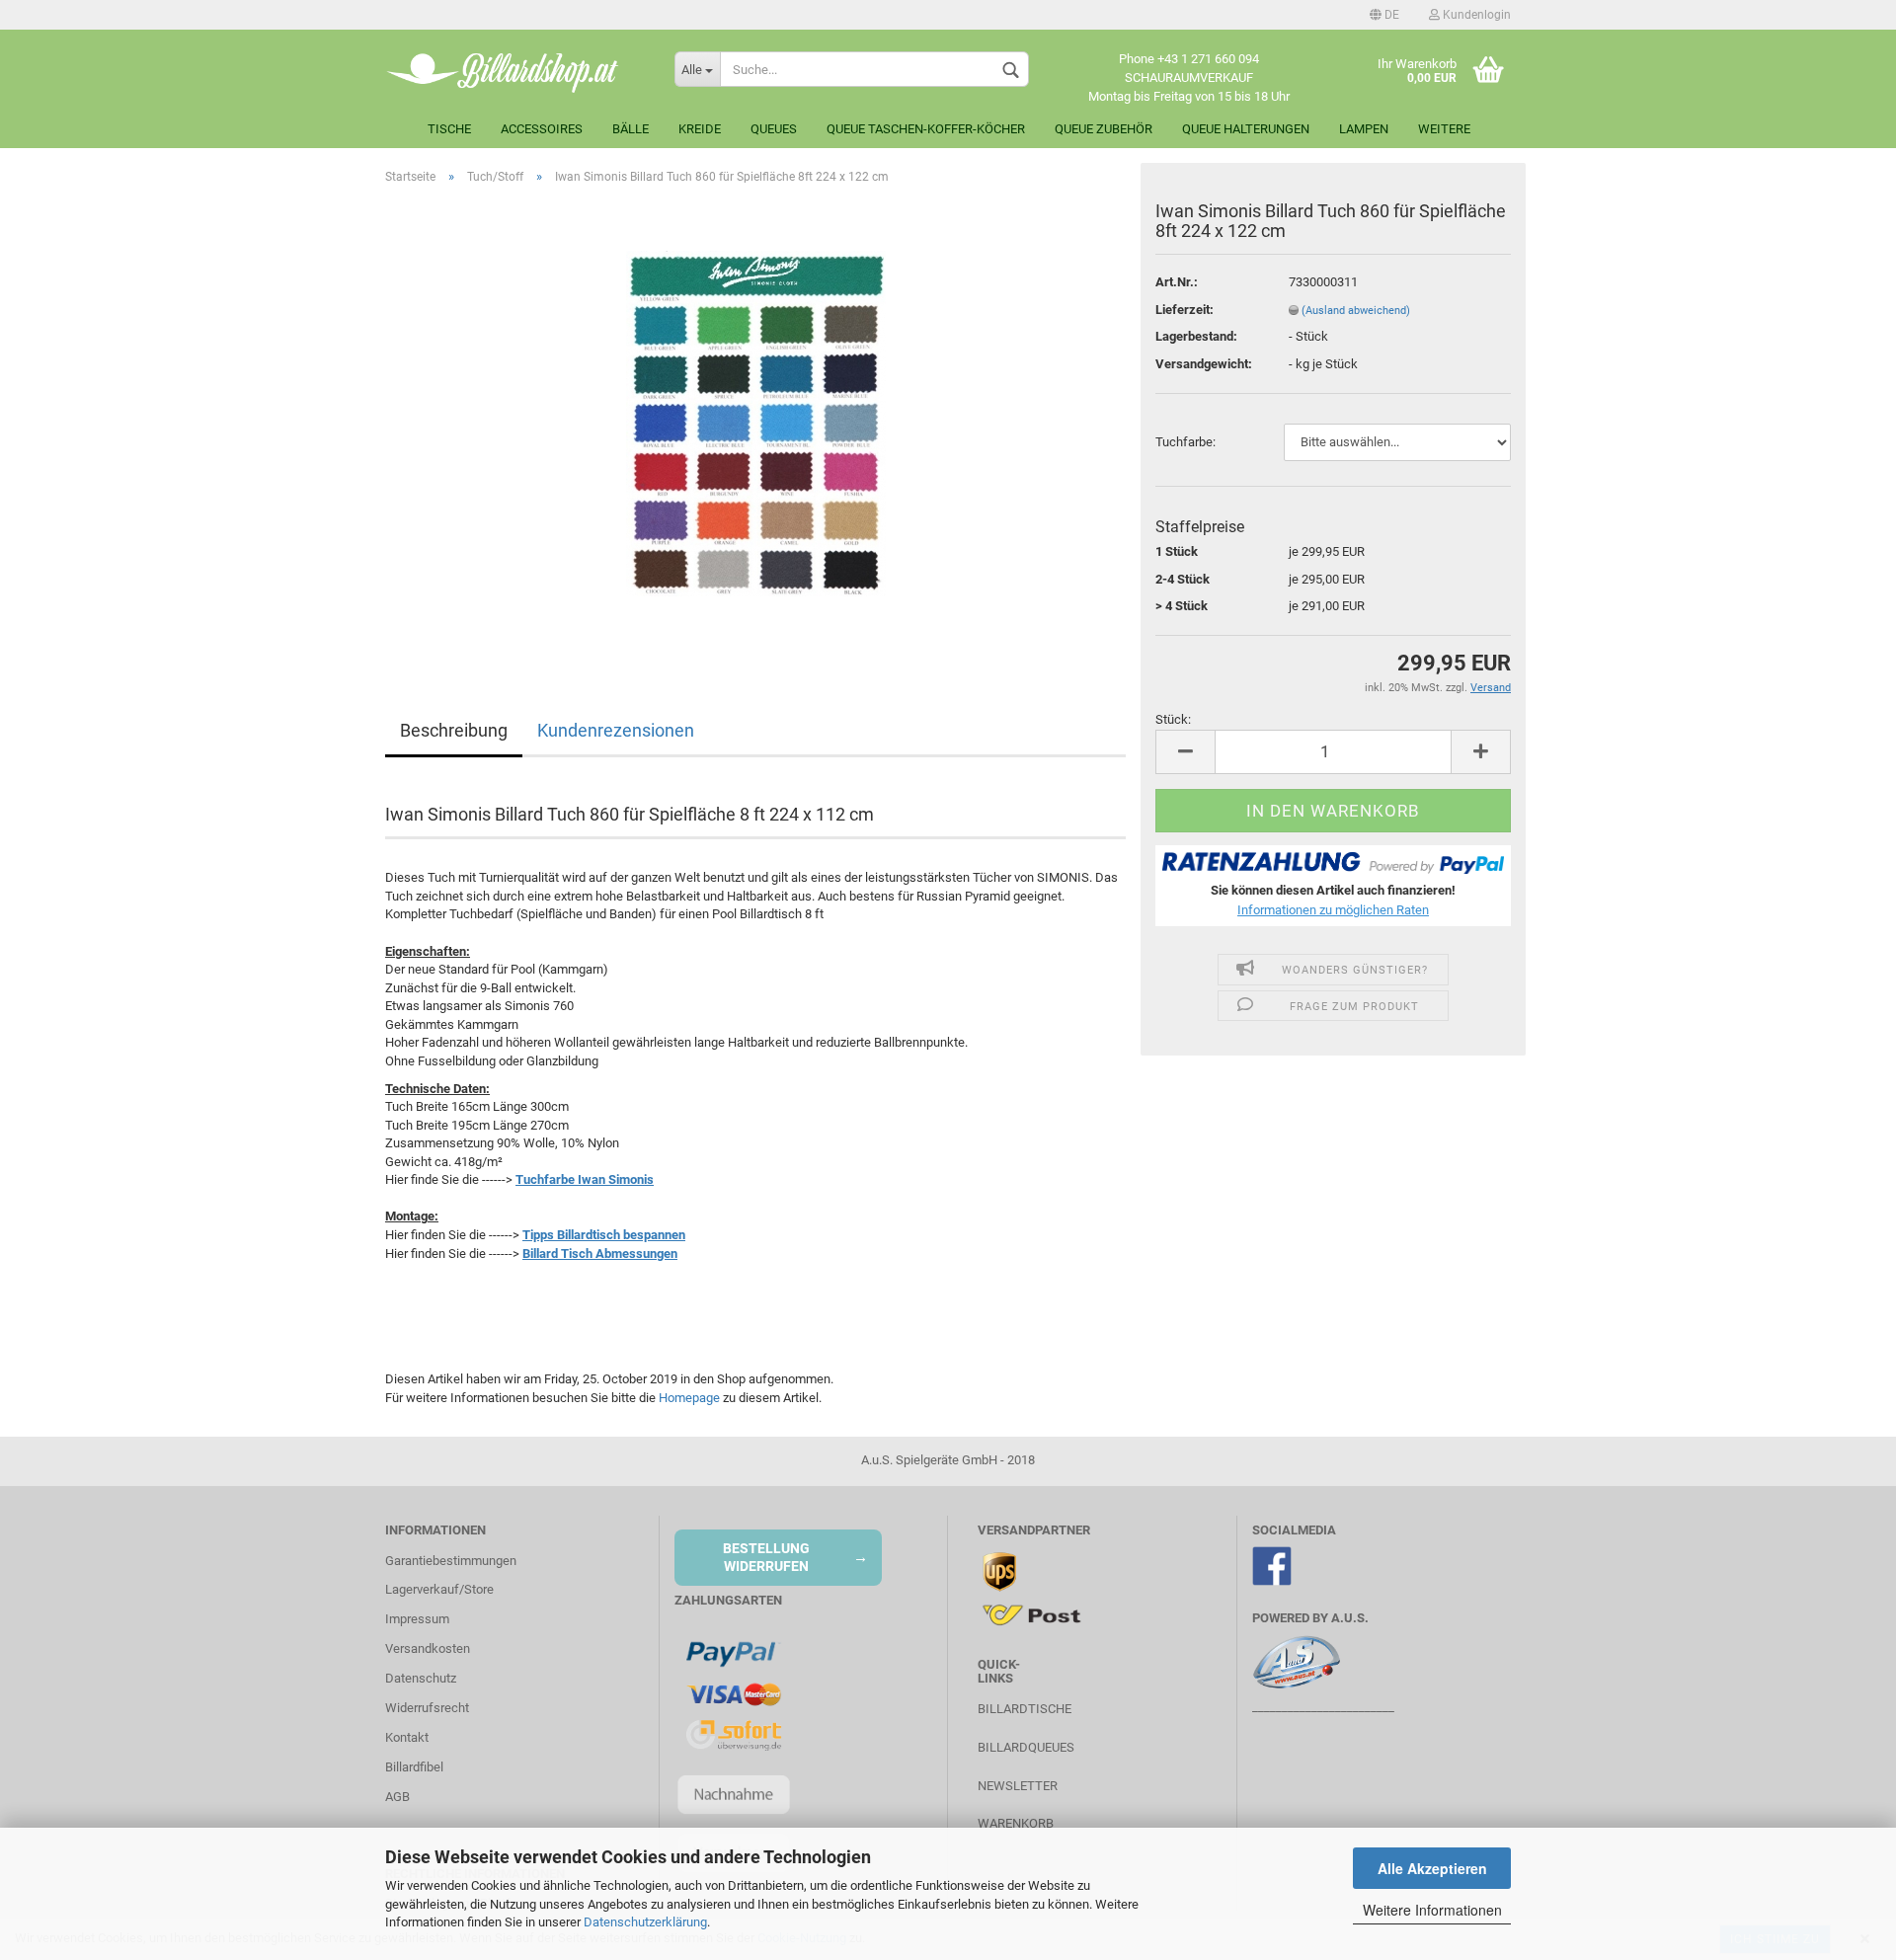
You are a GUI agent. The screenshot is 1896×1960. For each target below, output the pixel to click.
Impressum (417, 1619)
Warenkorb (1016, 1823)
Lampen (1364, 129)
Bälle (631, 129)
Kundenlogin (1475, 15)
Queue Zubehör (1104, 129)
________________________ (1323, 1707)
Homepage (689, 1398)
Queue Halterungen (1246, 129)
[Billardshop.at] (515, 69)
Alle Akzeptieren (1432, 1868)
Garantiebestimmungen (451, 1561)
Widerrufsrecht (427, 1708)
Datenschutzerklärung (645, 1922)
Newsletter (1018, 1786)
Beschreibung (454, 730)
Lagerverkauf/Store (439, 1589)
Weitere (1444, 129)
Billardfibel (414, 1767)
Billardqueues (1026, 1747)
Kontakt (407, 1737)
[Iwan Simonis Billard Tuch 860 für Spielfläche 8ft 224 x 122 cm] (756, 422)
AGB (397, 1797)
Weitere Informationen (1432, 1910)
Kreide (700, 129)
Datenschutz (421, 1678)
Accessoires (542, 129)
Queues (774, 129)
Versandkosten (428, 1648)
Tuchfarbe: (1185, 442)
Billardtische (1025, 1709)
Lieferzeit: (1185, 310)
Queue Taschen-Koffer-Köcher (926, 129)
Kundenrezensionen (616, 730)
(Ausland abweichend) (1356, 311)
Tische (449, 129)
